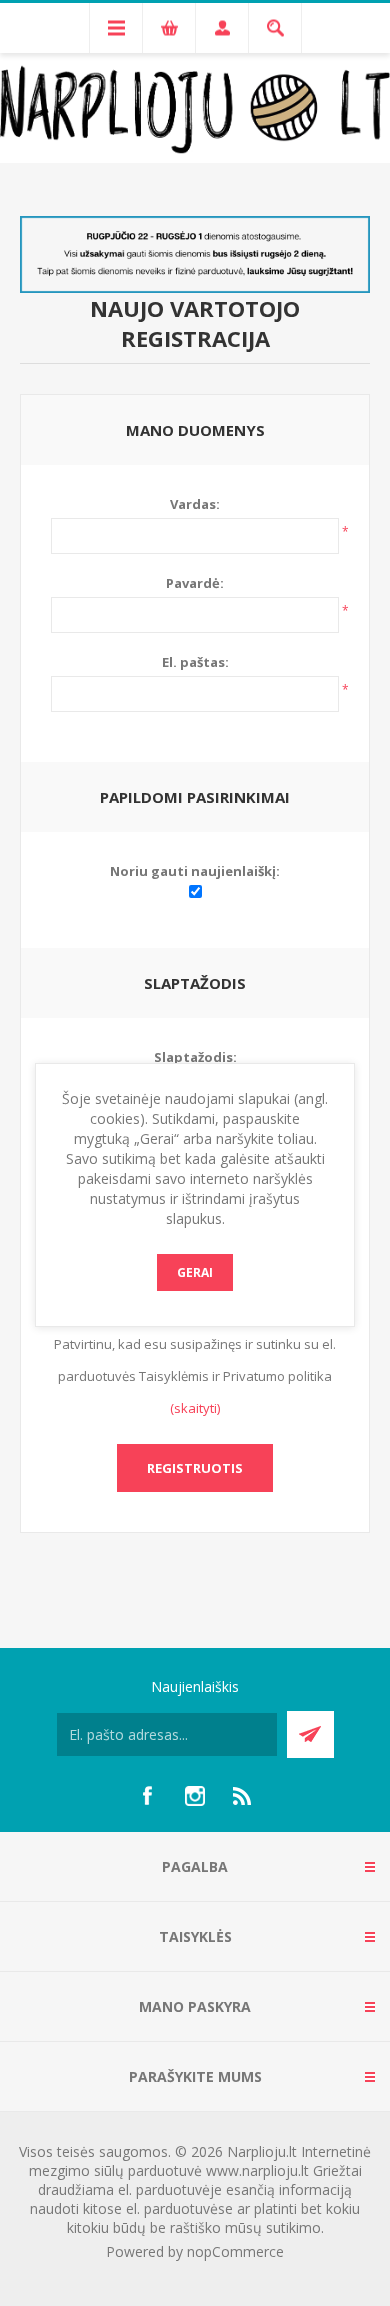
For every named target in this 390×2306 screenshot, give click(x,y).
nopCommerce (235, 2251)
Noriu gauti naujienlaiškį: (195, 871)
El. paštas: (195, 662)
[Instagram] (195, 1796)
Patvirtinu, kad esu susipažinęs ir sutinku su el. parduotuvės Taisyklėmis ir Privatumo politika (195, 1360)
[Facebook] (147, 1796)
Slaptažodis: (195, 1057)
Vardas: (195, 504)
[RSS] (243, 1796)
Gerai (195, 1272)
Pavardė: (195, 583)
